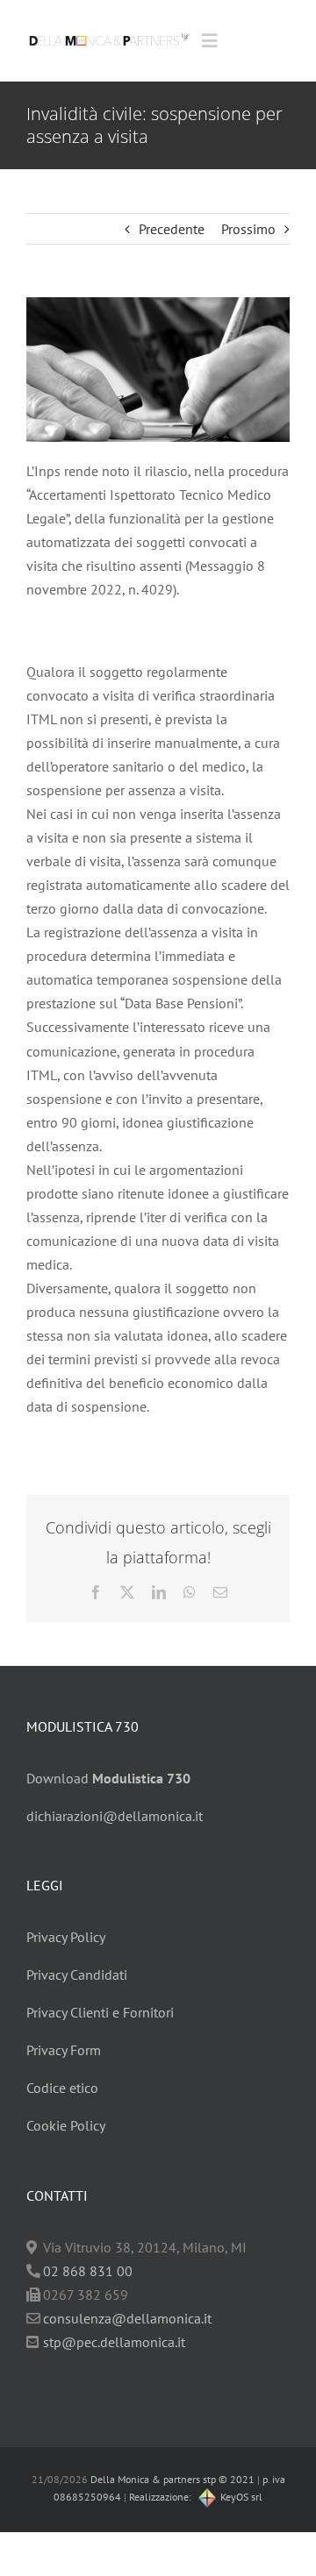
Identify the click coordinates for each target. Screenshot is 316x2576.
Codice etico (62, 2088)
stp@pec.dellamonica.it (114, 2342)
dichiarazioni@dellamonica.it (115, 1816)
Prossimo (248, 229)
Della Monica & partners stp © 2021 (171, 2479)
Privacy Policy (66, 1937)
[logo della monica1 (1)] (109, 31)
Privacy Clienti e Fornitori (100, 2012)
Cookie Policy (66, 2125)
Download (108, 1778)
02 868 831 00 (88, 2271)
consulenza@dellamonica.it (127, 2318)
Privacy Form (64, 2050)
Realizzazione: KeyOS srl (196, 2497)
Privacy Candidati (77, 1975)
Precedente (172, 229)
